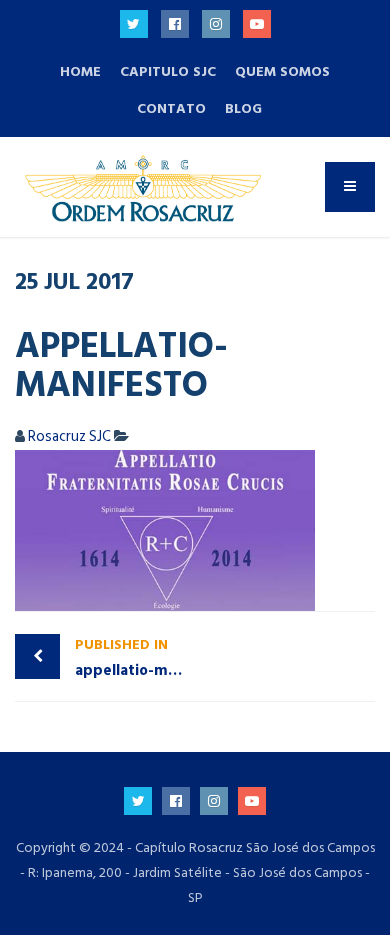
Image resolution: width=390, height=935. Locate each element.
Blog (243, 108)
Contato (171, 108)
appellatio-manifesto (135, 658)
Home (80, 71)
